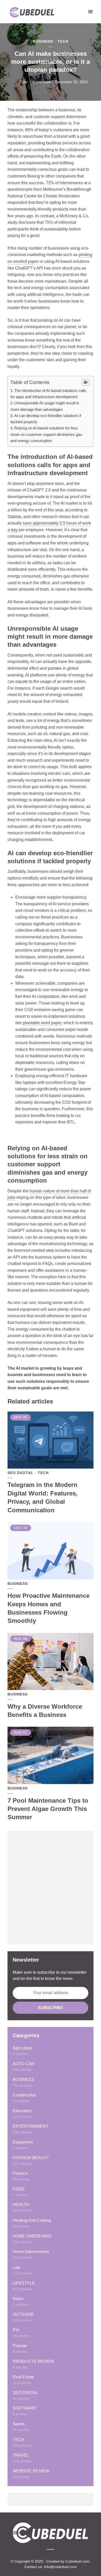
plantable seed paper (42, 1023)
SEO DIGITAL (20, 1473)
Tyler (24, 82)
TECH (63, 41)
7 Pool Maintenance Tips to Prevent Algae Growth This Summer (48, 1809)
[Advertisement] (51, 1888)
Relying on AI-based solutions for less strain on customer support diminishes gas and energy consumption (46, 434)
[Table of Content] (86, 382)
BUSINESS (43, 41)
